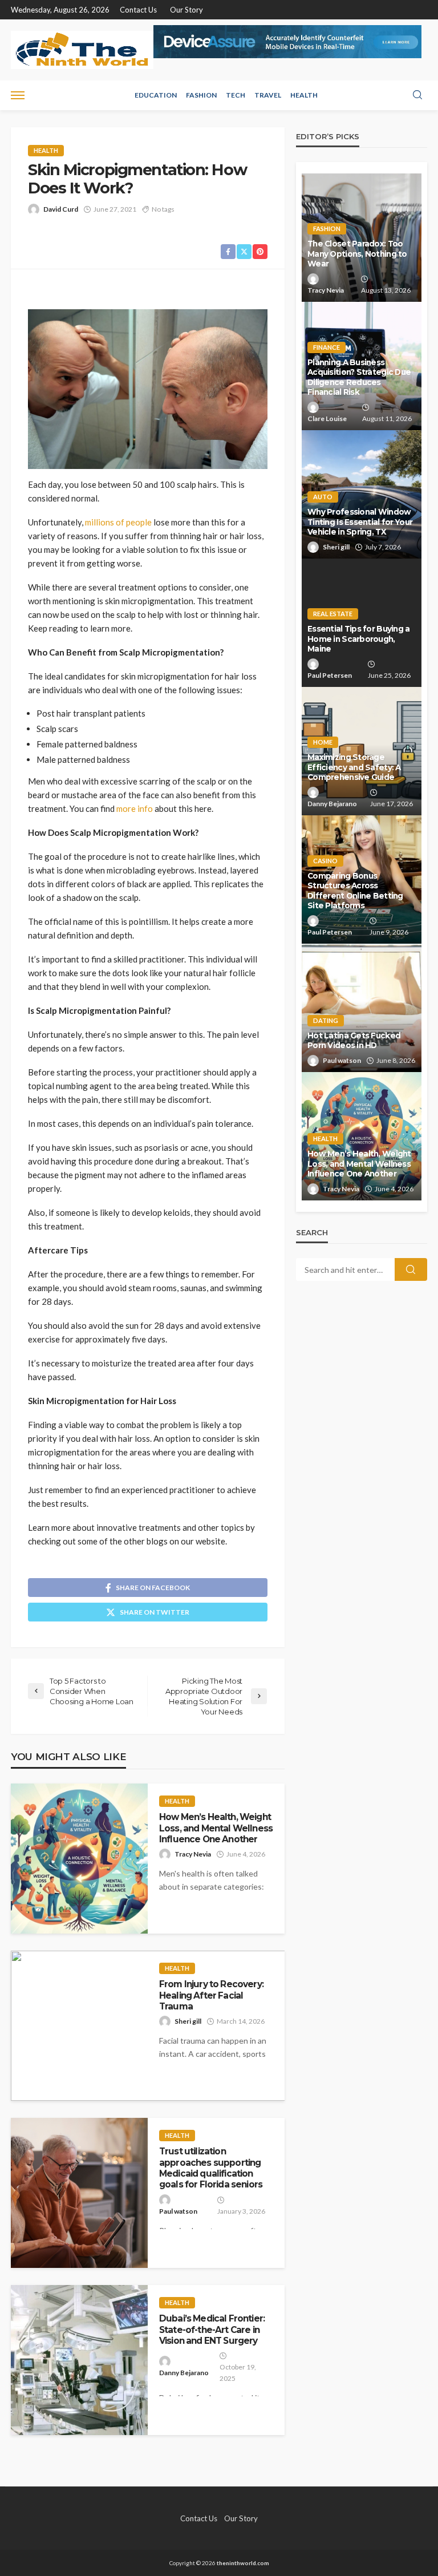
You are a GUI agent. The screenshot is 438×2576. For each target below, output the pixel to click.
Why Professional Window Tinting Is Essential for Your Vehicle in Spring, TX (360, 522)
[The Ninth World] (82, 50)
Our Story (186, 10)
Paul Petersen (330, 675)
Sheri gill (188, 2021)
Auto (323, 497)
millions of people (118, 522)
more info (135, 808)
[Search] (417, 95)
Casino (325, 861)
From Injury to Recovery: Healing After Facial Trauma (211, 1995)
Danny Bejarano (184, 2373)
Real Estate (333, 614)
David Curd (61, 209)
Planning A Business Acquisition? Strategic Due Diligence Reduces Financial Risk (359, 377)
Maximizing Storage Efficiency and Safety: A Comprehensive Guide (354, 767)
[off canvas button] (18, 95)
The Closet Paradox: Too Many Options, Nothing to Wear (357, 254)
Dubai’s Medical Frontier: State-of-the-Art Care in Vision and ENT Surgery (212, 2330)
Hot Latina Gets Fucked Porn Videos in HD (354, 1041)
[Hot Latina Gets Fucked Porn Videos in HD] (362, 1008)
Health (304, 95)
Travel (268, 95)
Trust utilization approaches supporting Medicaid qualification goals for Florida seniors (211, 2168)
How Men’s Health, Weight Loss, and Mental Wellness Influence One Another (216, 1828)
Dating (326, 1020)
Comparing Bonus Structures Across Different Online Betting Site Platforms (355, 891)
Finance (327, 347)
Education (156, 95)
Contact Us (138, 10)
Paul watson (178, 2211)
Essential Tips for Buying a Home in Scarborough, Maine (359, 639)
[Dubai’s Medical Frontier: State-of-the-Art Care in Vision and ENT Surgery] (79, 2360)
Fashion (201, 95)
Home (323, 742)
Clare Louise (327, 418)
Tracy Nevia (193, 1854)
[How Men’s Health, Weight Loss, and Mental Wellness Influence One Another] (79, 1859)
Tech (236, 95)
